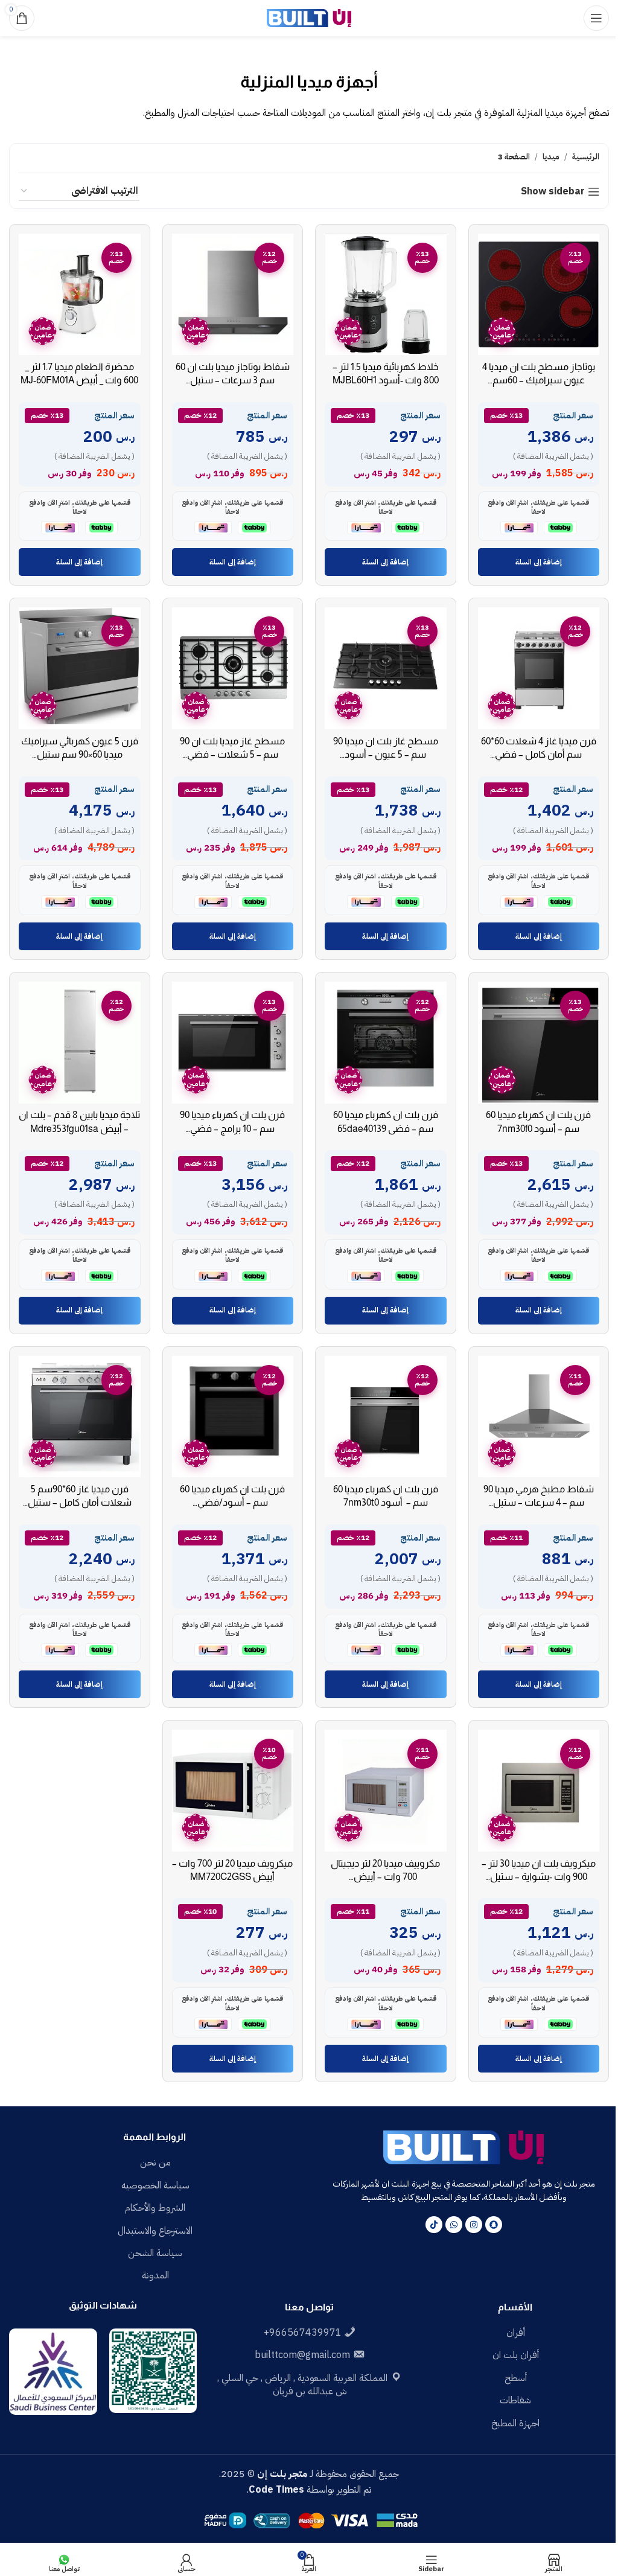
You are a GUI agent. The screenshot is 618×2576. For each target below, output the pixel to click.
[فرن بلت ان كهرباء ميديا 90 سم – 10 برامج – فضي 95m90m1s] (233, 1043)
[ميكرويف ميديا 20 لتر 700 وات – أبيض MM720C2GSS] (233, 1791)
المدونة (155, 2275)
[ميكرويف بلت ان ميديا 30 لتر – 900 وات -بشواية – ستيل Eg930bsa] (539, 1791)
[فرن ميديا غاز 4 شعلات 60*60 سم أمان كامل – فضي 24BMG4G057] (539, 668)
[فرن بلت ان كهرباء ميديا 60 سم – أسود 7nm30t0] (386, 1417)
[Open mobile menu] (596, 18)
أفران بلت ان (516, 2355)
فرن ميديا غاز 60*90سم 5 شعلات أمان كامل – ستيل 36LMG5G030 (80, 1503)
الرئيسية (586, 157)
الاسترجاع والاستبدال (155, 2231)
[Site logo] (309, 18)
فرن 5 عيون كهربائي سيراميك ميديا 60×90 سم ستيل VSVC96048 (80, 755)
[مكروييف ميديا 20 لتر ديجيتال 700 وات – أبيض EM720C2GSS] (386, 1791)
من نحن (155, 2162)
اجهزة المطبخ (515, 2423)
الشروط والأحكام (155, 2208)
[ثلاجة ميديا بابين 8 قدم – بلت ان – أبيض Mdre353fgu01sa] (80, 1043)
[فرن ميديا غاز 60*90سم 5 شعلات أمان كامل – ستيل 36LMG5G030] (80, 1417)
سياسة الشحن (155, 2253)
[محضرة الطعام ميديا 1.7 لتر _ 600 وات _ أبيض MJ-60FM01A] (80, 295)
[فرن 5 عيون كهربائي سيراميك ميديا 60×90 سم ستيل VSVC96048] (80, 668)
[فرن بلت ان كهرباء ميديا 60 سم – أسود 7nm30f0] (539, 1043)
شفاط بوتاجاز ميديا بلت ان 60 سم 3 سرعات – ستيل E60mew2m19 (233, 380)
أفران (516, 2333)
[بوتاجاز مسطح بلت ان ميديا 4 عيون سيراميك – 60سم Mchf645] (539, 295)
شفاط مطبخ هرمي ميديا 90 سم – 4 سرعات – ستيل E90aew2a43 (539, 1503)
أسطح (516, 2378)
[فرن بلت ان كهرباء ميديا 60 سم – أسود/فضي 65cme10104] (233, 1417)
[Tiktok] (434, 2225)
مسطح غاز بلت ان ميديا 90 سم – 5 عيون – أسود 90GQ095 (386, 755)
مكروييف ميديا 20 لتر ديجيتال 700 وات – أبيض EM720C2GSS (385, 1877)
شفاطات (515, 2400)
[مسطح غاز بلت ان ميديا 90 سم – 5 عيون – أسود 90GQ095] (386, 668)
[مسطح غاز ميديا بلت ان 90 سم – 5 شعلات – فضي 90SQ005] (233, 668)
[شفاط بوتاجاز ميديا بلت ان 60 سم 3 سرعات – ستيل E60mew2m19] (233, 295)
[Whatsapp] (454, 2225)
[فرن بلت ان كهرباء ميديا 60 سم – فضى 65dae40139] (386, 1043)
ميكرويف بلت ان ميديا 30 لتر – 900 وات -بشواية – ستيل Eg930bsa (539, 1877)
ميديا (551, 157)
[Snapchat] (494, 2225)
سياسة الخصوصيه (155, 2185)
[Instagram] (474, 2225)
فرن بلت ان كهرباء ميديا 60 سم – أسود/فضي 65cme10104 (232, 1503)
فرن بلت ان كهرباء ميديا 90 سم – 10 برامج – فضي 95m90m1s (232, 1128)
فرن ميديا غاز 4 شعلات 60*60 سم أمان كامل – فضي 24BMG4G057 (539, 755)
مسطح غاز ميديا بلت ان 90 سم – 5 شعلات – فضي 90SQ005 (232, 755)
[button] (539, 562)
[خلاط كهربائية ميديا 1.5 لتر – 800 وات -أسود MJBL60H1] (386, 295)
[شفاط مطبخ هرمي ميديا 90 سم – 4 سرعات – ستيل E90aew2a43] (539, 1417)
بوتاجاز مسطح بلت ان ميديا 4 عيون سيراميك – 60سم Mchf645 (539, 380)
